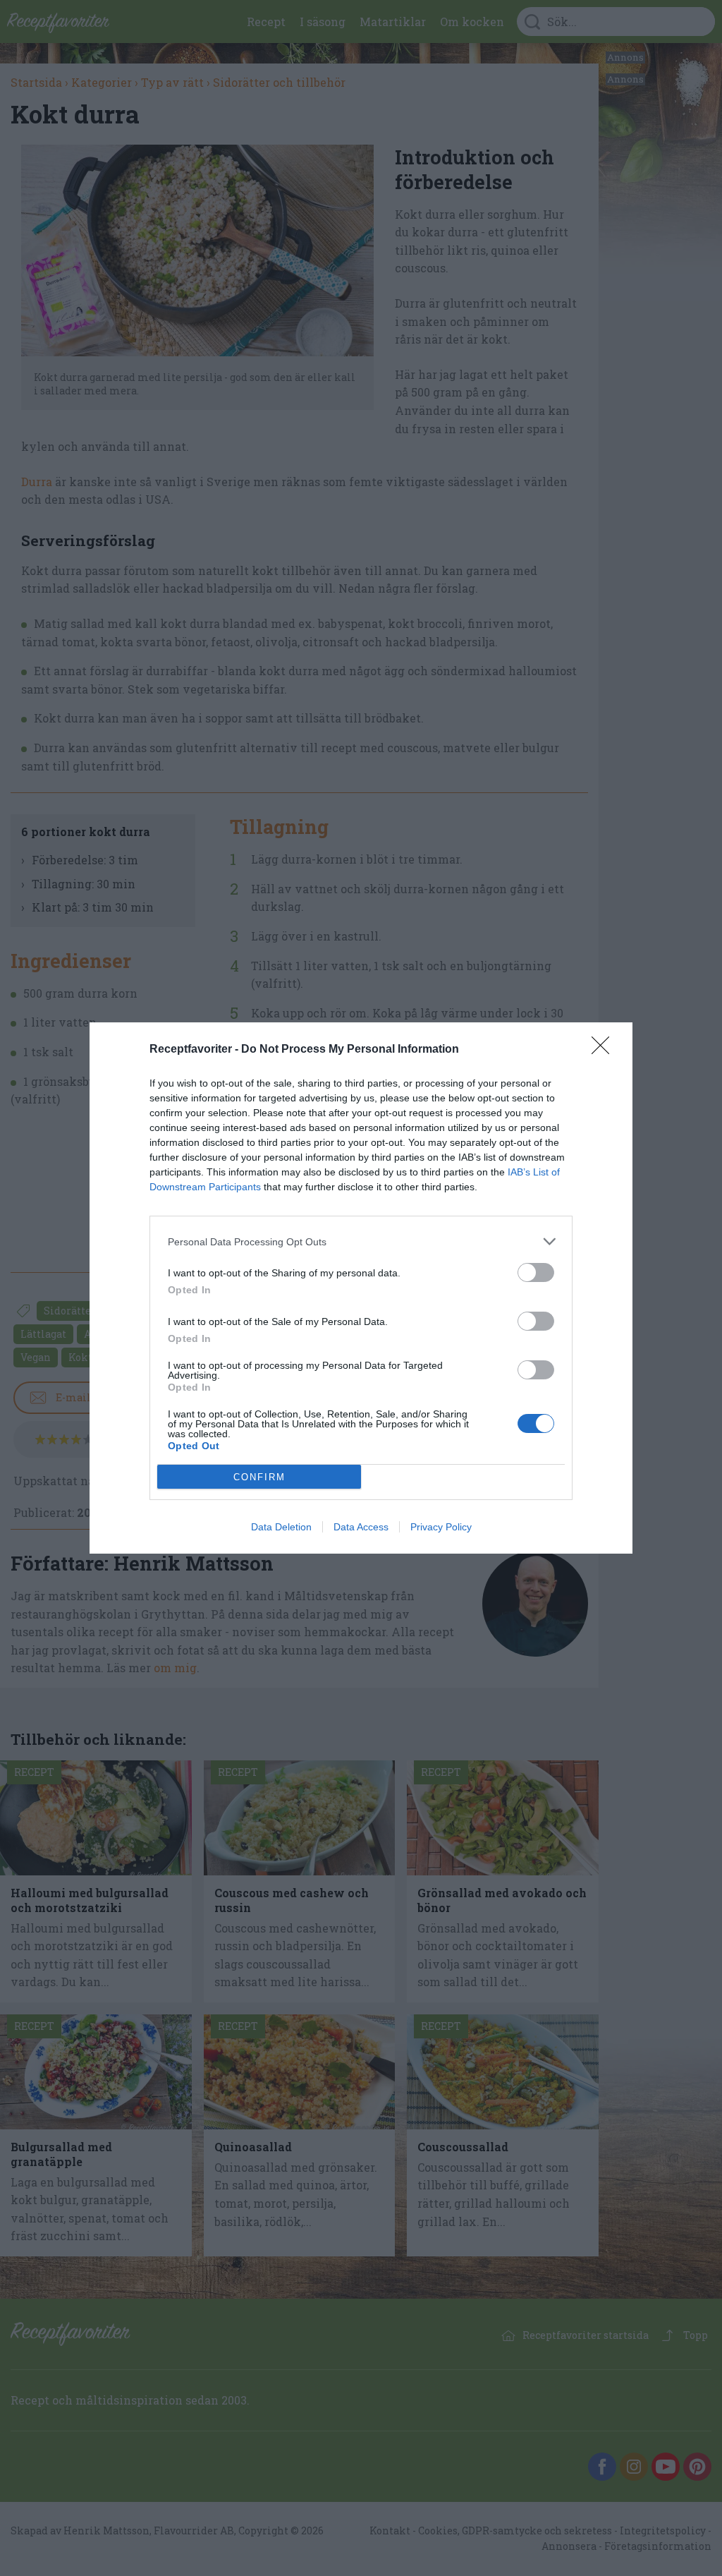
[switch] (536, 1272)
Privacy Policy (441, 1527)
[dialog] (361, 1288)
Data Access (361, 1527)
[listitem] (361, 1241)
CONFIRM (259, 1477)
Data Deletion (281, 1527)
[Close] (605, 1050)
